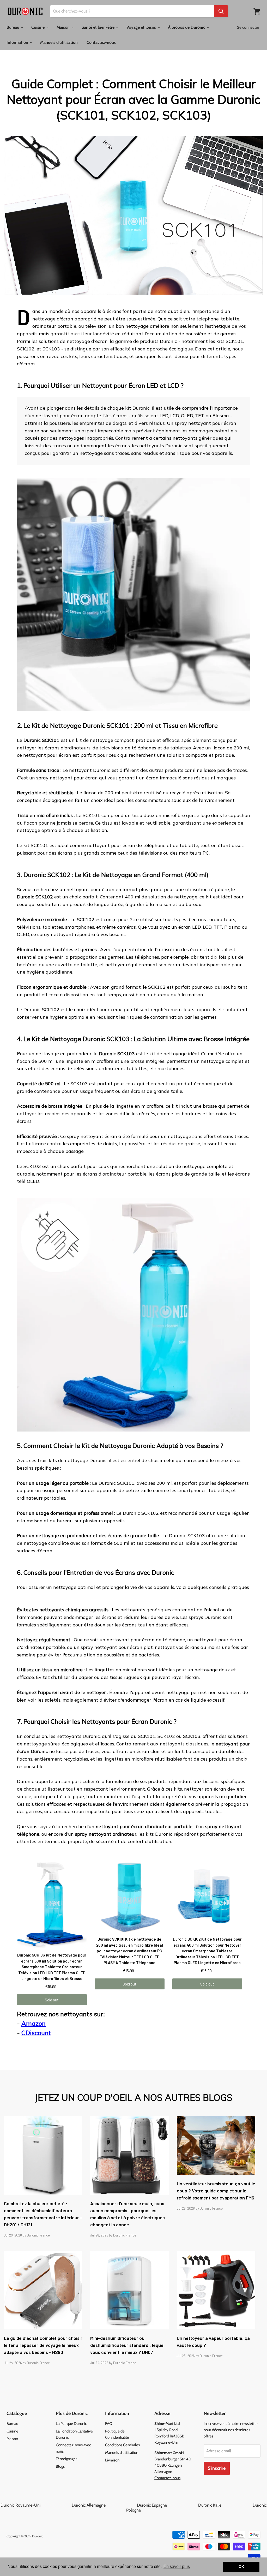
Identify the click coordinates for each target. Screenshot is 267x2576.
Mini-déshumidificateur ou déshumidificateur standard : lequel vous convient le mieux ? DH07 (127, 2345)
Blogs (60, 2466)
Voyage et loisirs (142, 27)
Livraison (112, 2460)
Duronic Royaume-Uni (36, 2505)
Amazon (34, 2023)
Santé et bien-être (99, 27)
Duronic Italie (225, 2505)
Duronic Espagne (167, 2505)
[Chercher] (221, 11)
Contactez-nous (101, 42)
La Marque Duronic (71, 2424)
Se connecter (248, 27)
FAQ (109, 2424)
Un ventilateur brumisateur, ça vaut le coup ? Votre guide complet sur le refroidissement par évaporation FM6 (216, 2191)
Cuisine (38, 27)
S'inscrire (217, 2468)
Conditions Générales (122, 2445)
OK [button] (241, 2567)
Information (18, 42)
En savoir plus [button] (177, 2566)
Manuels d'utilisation (59, 42)
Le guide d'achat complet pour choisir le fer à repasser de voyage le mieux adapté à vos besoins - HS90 (43, 2345)
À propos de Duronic (187, 27)
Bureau (13, 27)
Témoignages (66, 2459)
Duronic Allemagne (104, 2505)
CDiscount (36, 2033)
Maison (64, 27)
